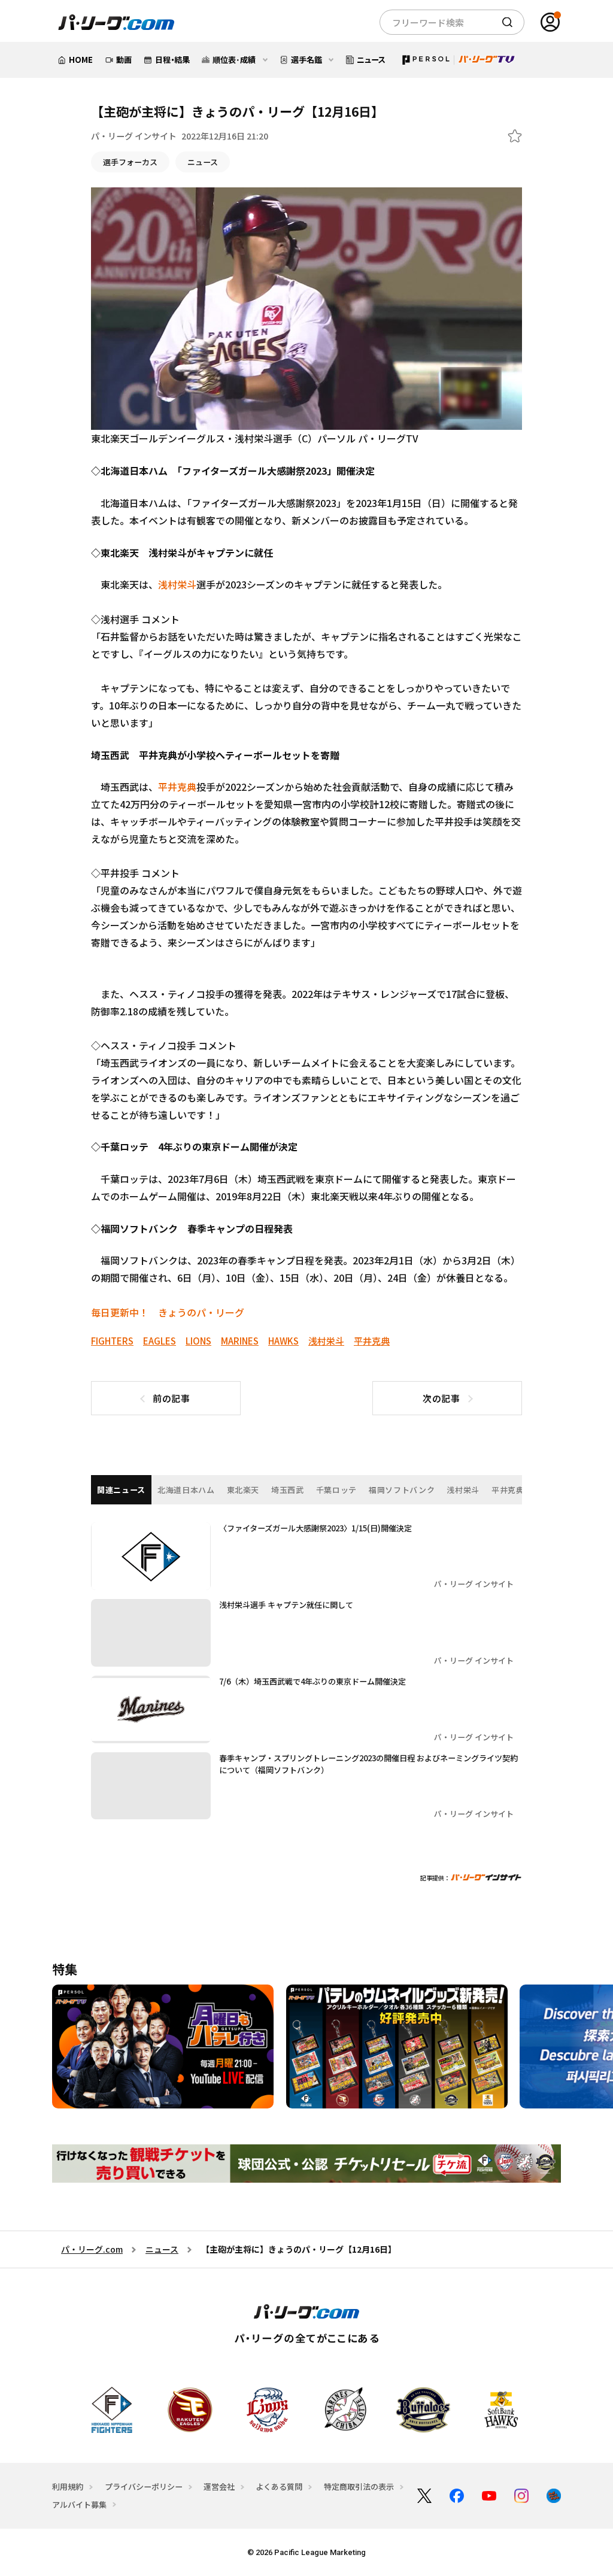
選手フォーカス (130, 162)
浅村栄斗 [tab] (463, 1490)
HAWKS (283, 1341)
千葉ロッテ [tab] (336, 1490)
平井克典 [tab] (508, 1490)
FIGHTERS (112, 1341)
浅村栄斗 (177, 584)
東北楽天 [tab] (243, 1490)
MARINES (240, 1341)
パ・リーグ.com (92, 2249)
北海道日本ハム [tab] (186, 1490)
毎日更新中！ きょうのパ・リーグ (168, 1312)
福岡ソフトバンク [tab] (402, 1490)
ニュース (203, 162)
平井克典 (177, 787)
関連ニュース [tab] (121, 1490)
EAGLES (160, 1341)
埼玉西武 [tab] (288, 1490)
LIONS (198, 1341)
